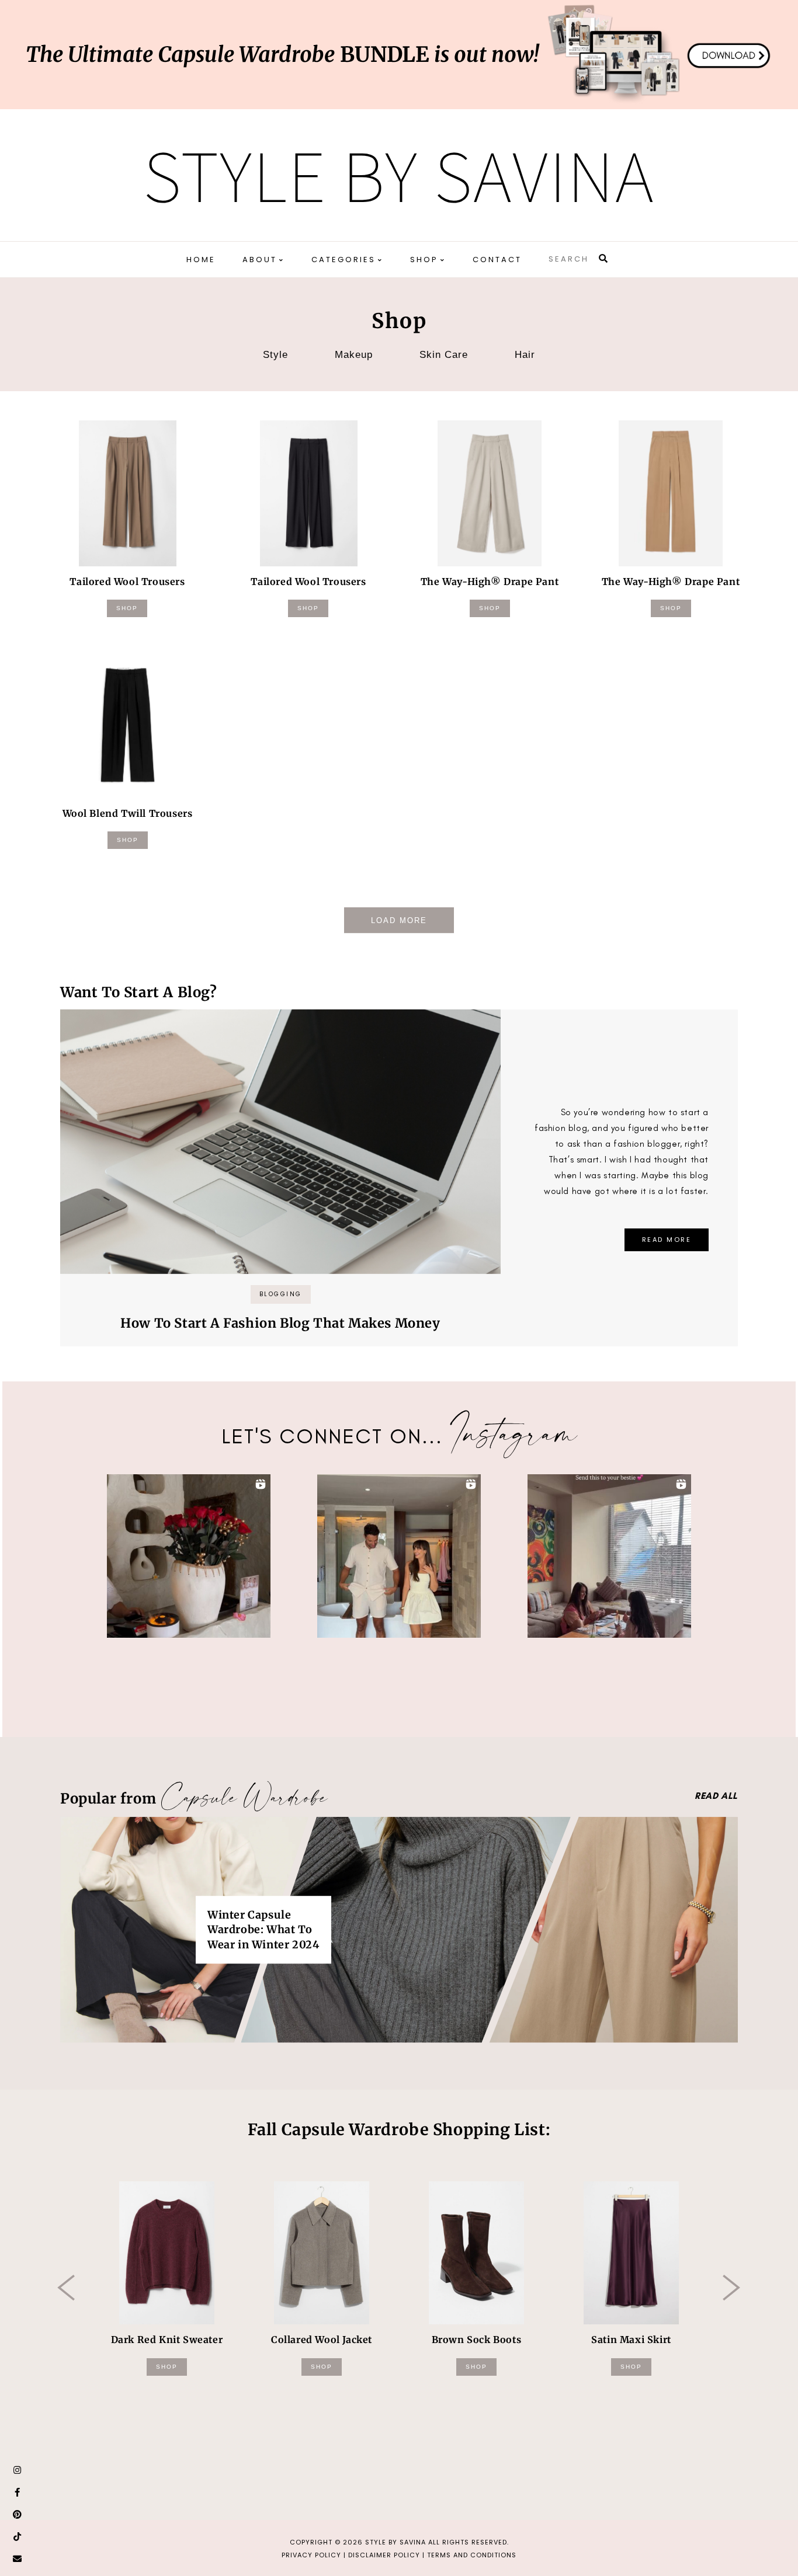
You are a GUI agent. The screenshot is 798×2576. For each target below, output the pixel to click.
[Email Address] (18, 2559)
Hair (525, 355)
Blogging (281, 1294)
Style (275, 355)
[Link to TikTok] (18, 2537)
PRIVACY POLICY (311, 2555)
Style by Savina (399, 175)
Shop (127, 608)
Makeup (354, 355)
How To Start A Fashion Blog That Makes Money (280, 1323)
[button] (189, 1556)
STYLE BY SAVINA (395, 2542)
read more (667, 1240)
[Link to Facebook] (18, 2493)
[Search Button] (604, 258)
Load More (399, 920)
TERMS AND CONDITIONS (472, 2555)
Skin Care (444, 355)
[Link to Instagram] (18, 2470)
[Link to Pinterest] (18, 2515)
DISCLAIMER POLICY (384, 2555)
